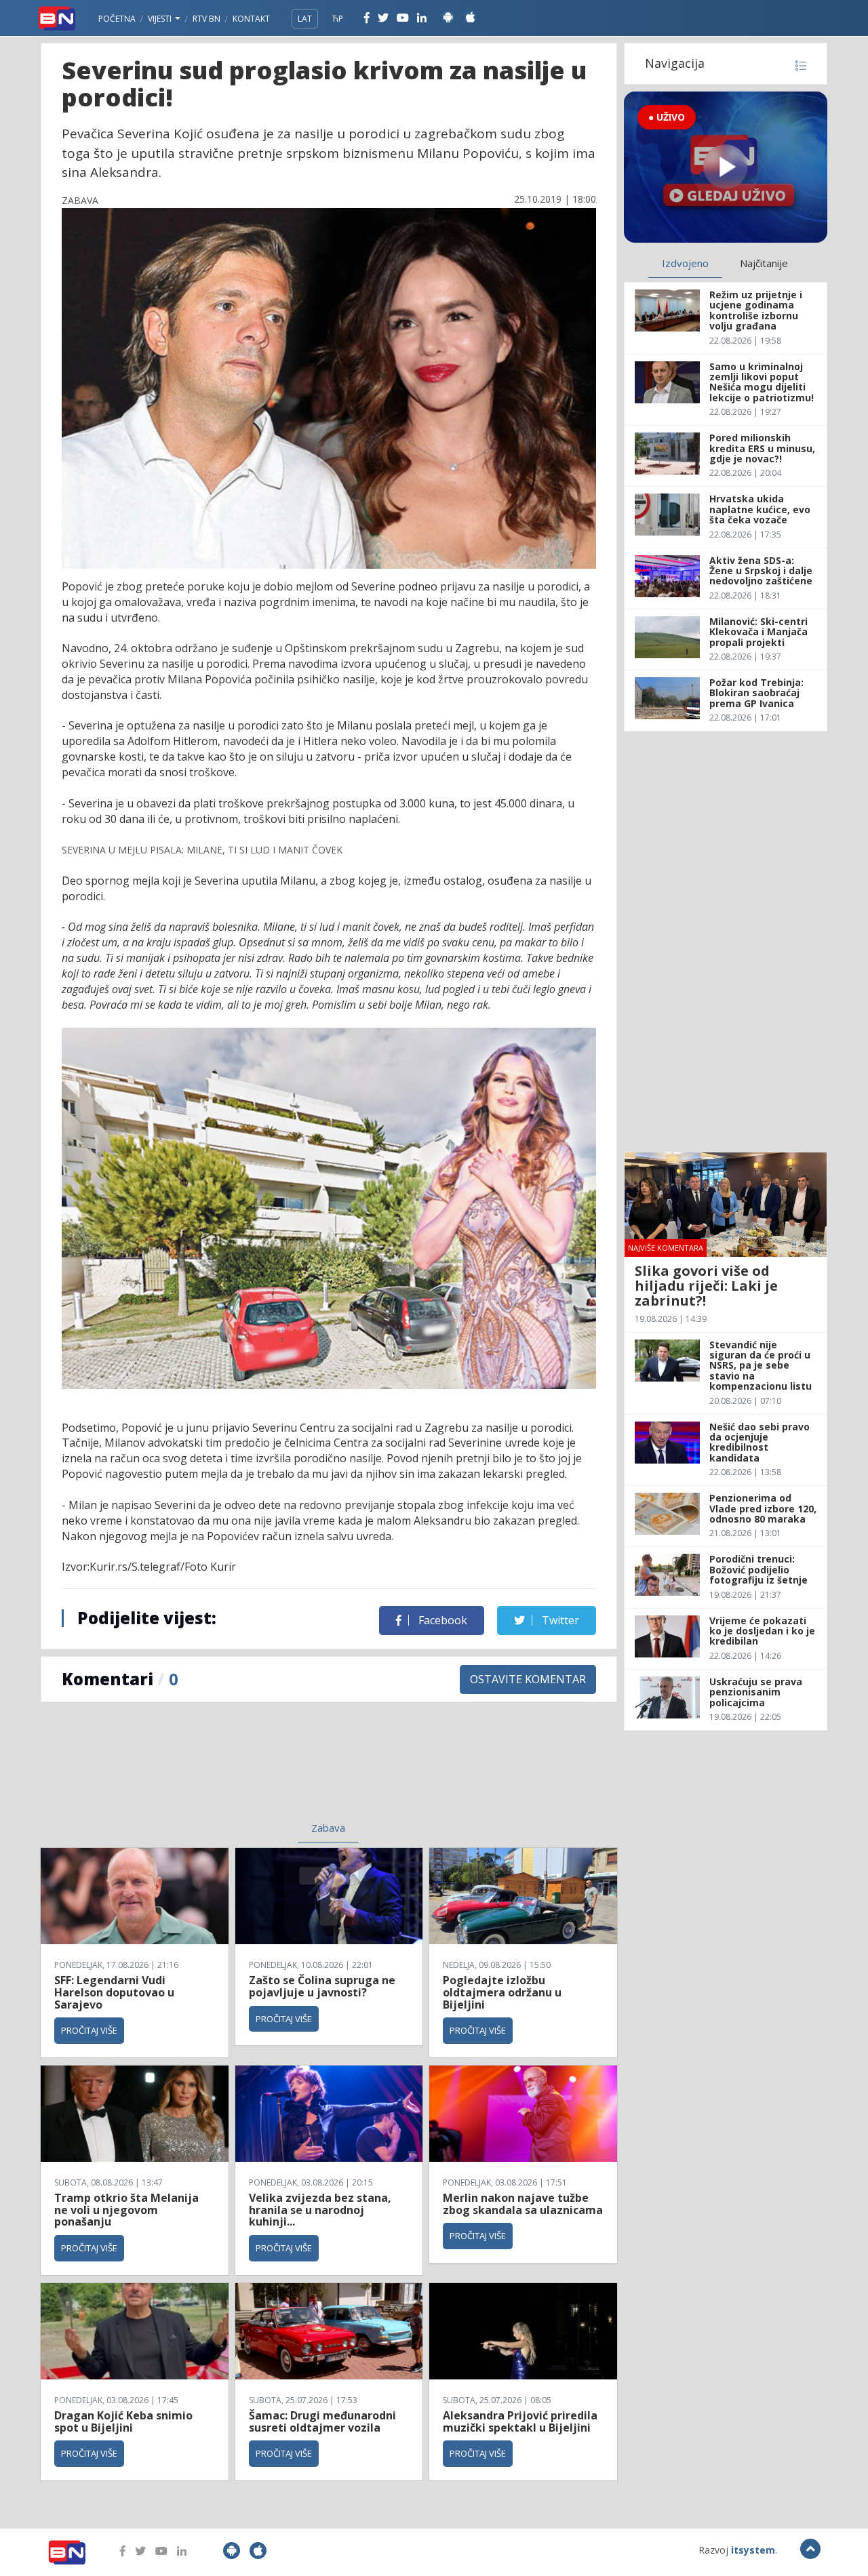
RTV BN (206, 19)
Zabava (328, 1828)
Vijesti (161, 19)
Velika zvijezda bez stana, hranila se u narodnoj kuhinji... (320, 2210)
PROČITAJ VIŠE (89, 2030)
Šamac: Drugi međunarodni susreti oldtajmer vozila (322, 2421)
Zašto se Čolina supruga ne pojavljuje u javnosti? (322, 1986)
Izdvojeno (685, 263)
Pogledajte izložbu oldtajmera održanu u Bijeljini (502, 1992)
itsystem (753, 2550)
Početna (117, 19)
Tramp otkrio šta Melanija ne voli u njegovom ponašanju (126, 2210)
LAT (305, 19)
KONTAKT (251, 19)
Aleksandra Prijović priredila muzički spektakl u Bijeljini (520, 2421)
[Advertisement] (218, 1770)
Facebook (441, 1620)
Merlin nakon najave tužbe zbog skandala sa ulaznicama (523, 2204)
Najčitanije (764, 263)
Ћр (338, 19)
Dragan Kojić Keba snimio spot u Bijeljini (123, 2421)
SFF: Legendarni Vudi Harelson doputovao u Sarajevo (114, 1992)
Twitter (559, 1620)
